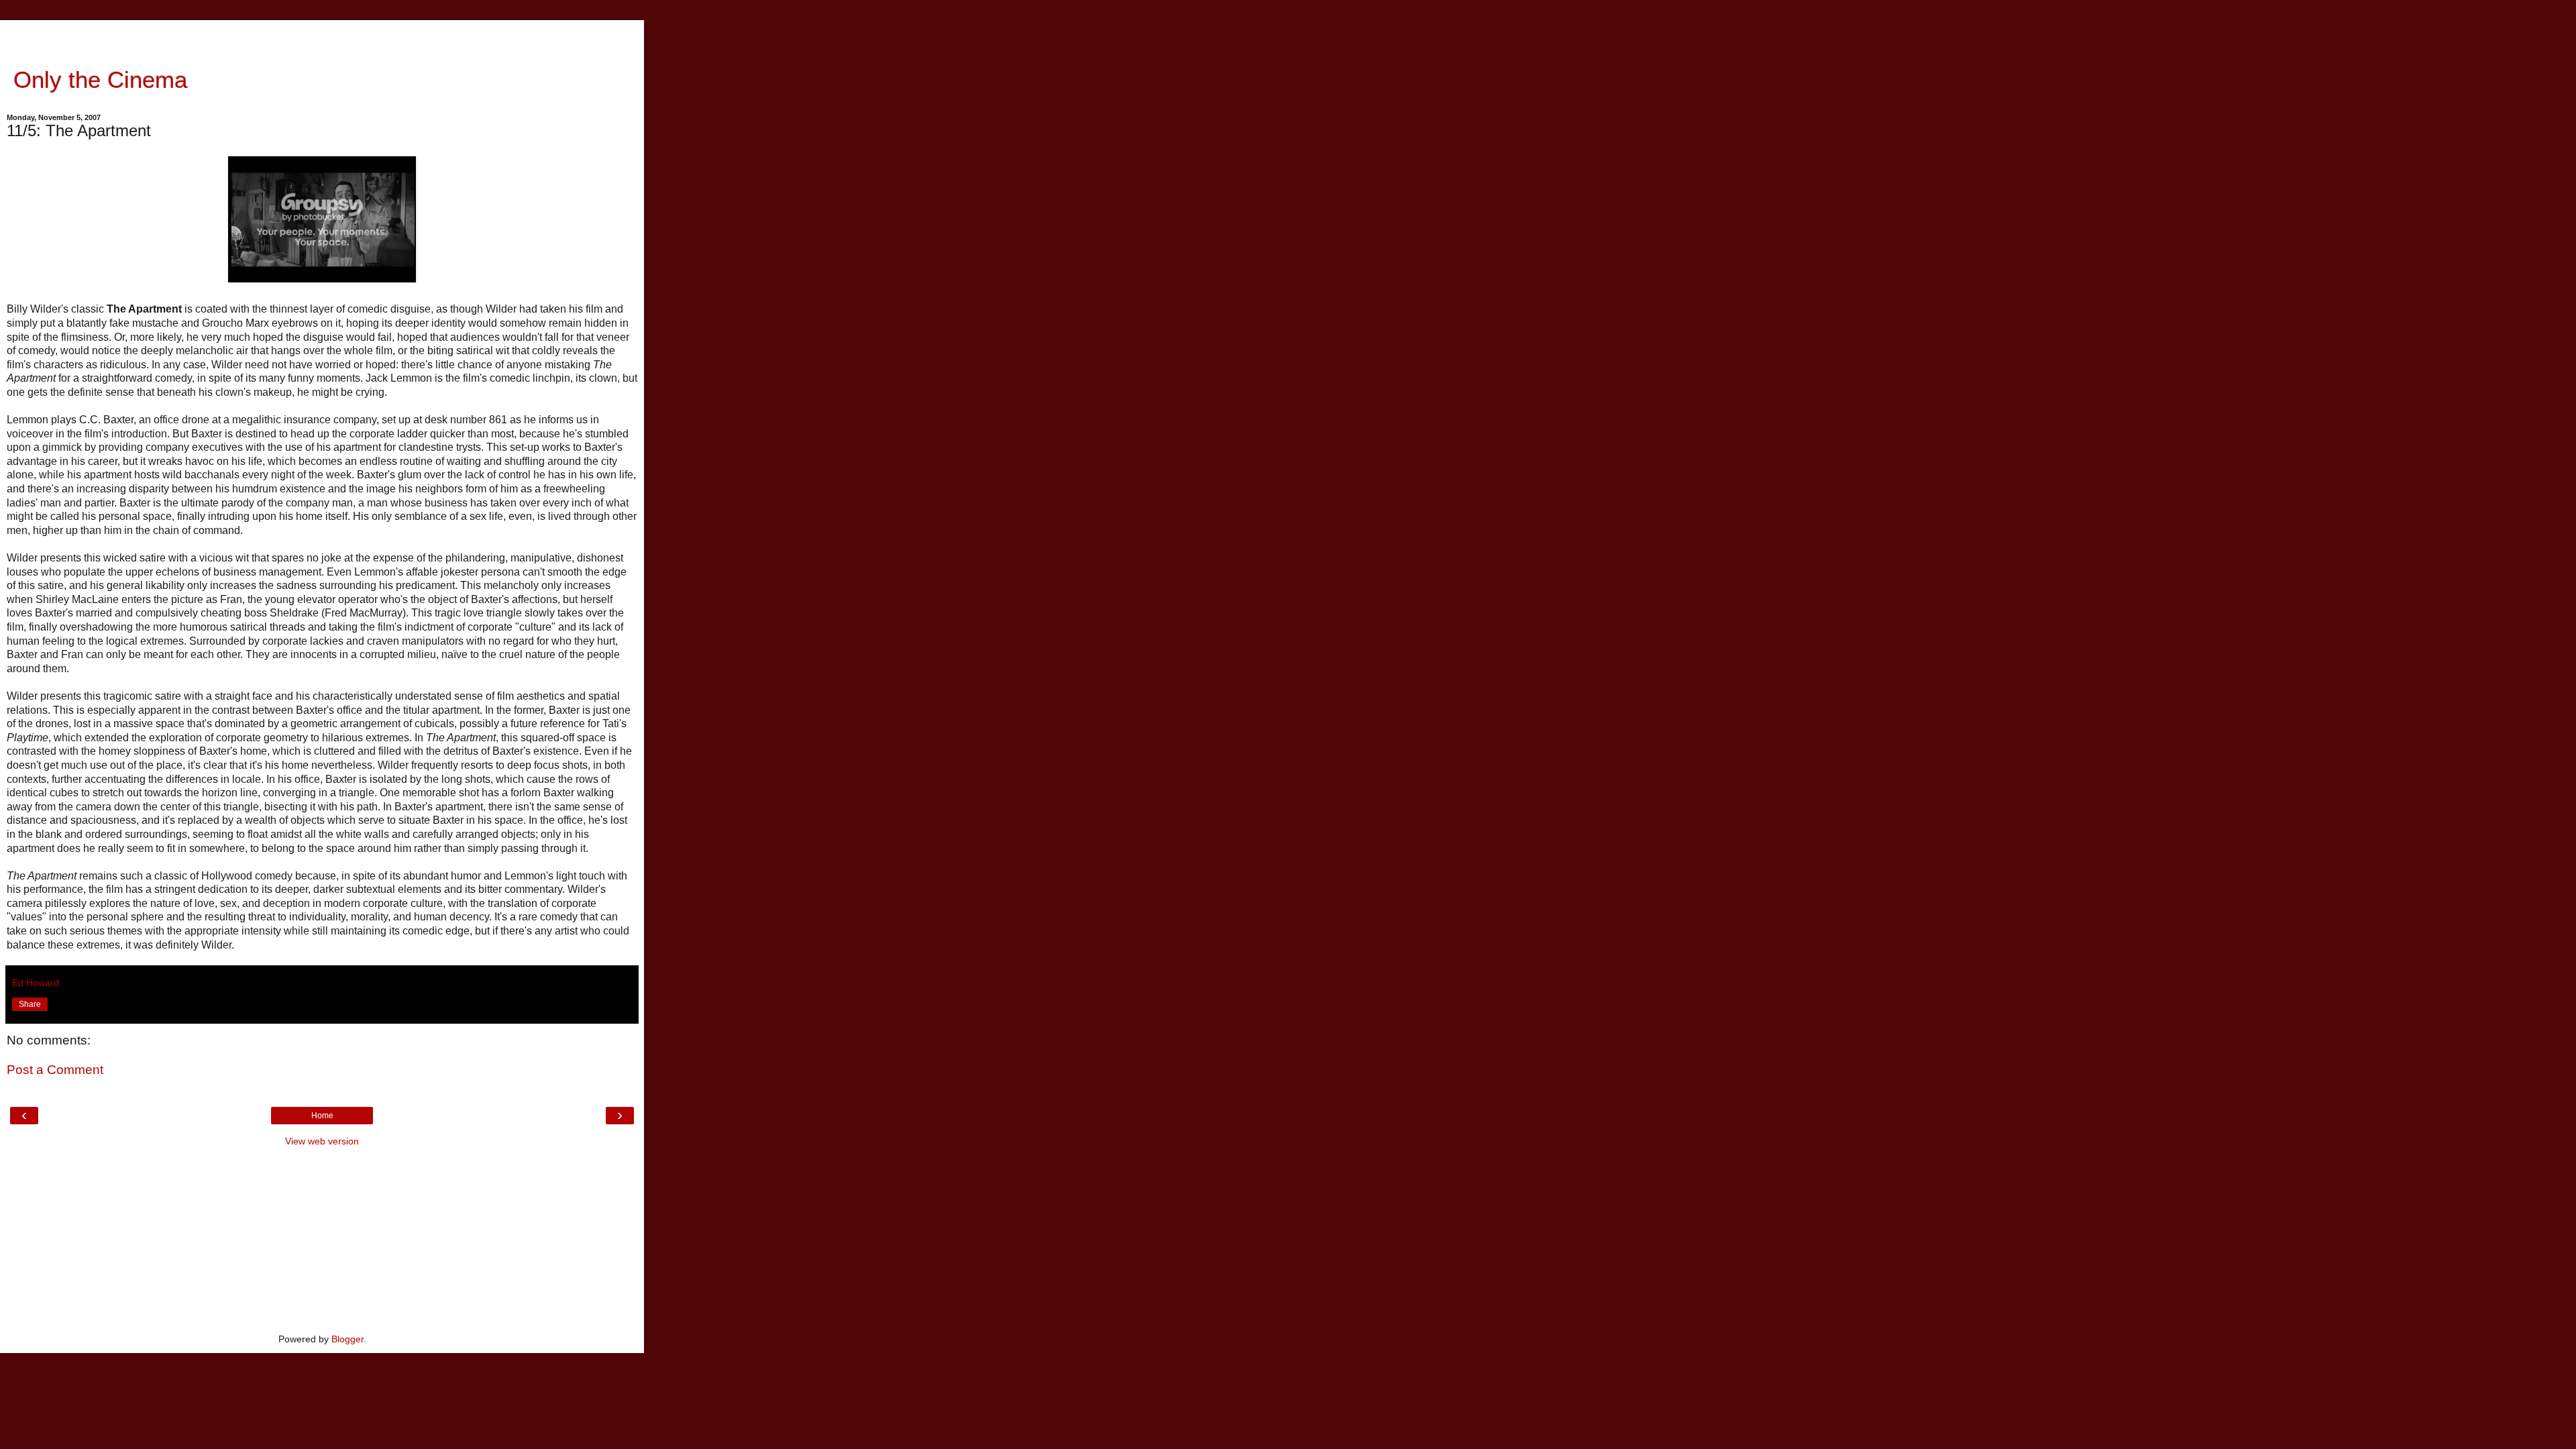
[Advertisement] (322, 37)
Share (30, 1004)
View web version (322, 1141)
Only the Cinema (97, 80)
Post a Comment (55, 1070)
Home (322, 1116)
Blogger (347, 1339)
